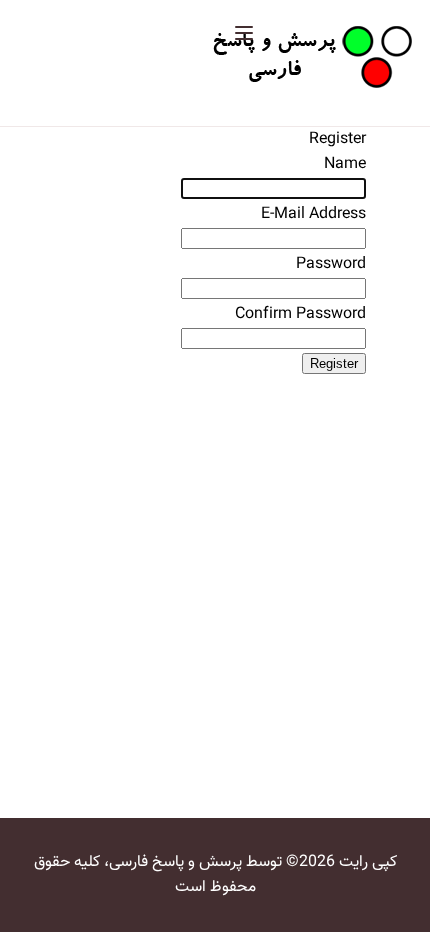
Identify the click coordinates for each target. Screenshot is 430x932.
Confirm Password (300, 314)
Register (334, 363)
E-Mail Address (313, 214)
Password (331, 264)
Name (345, 164)
